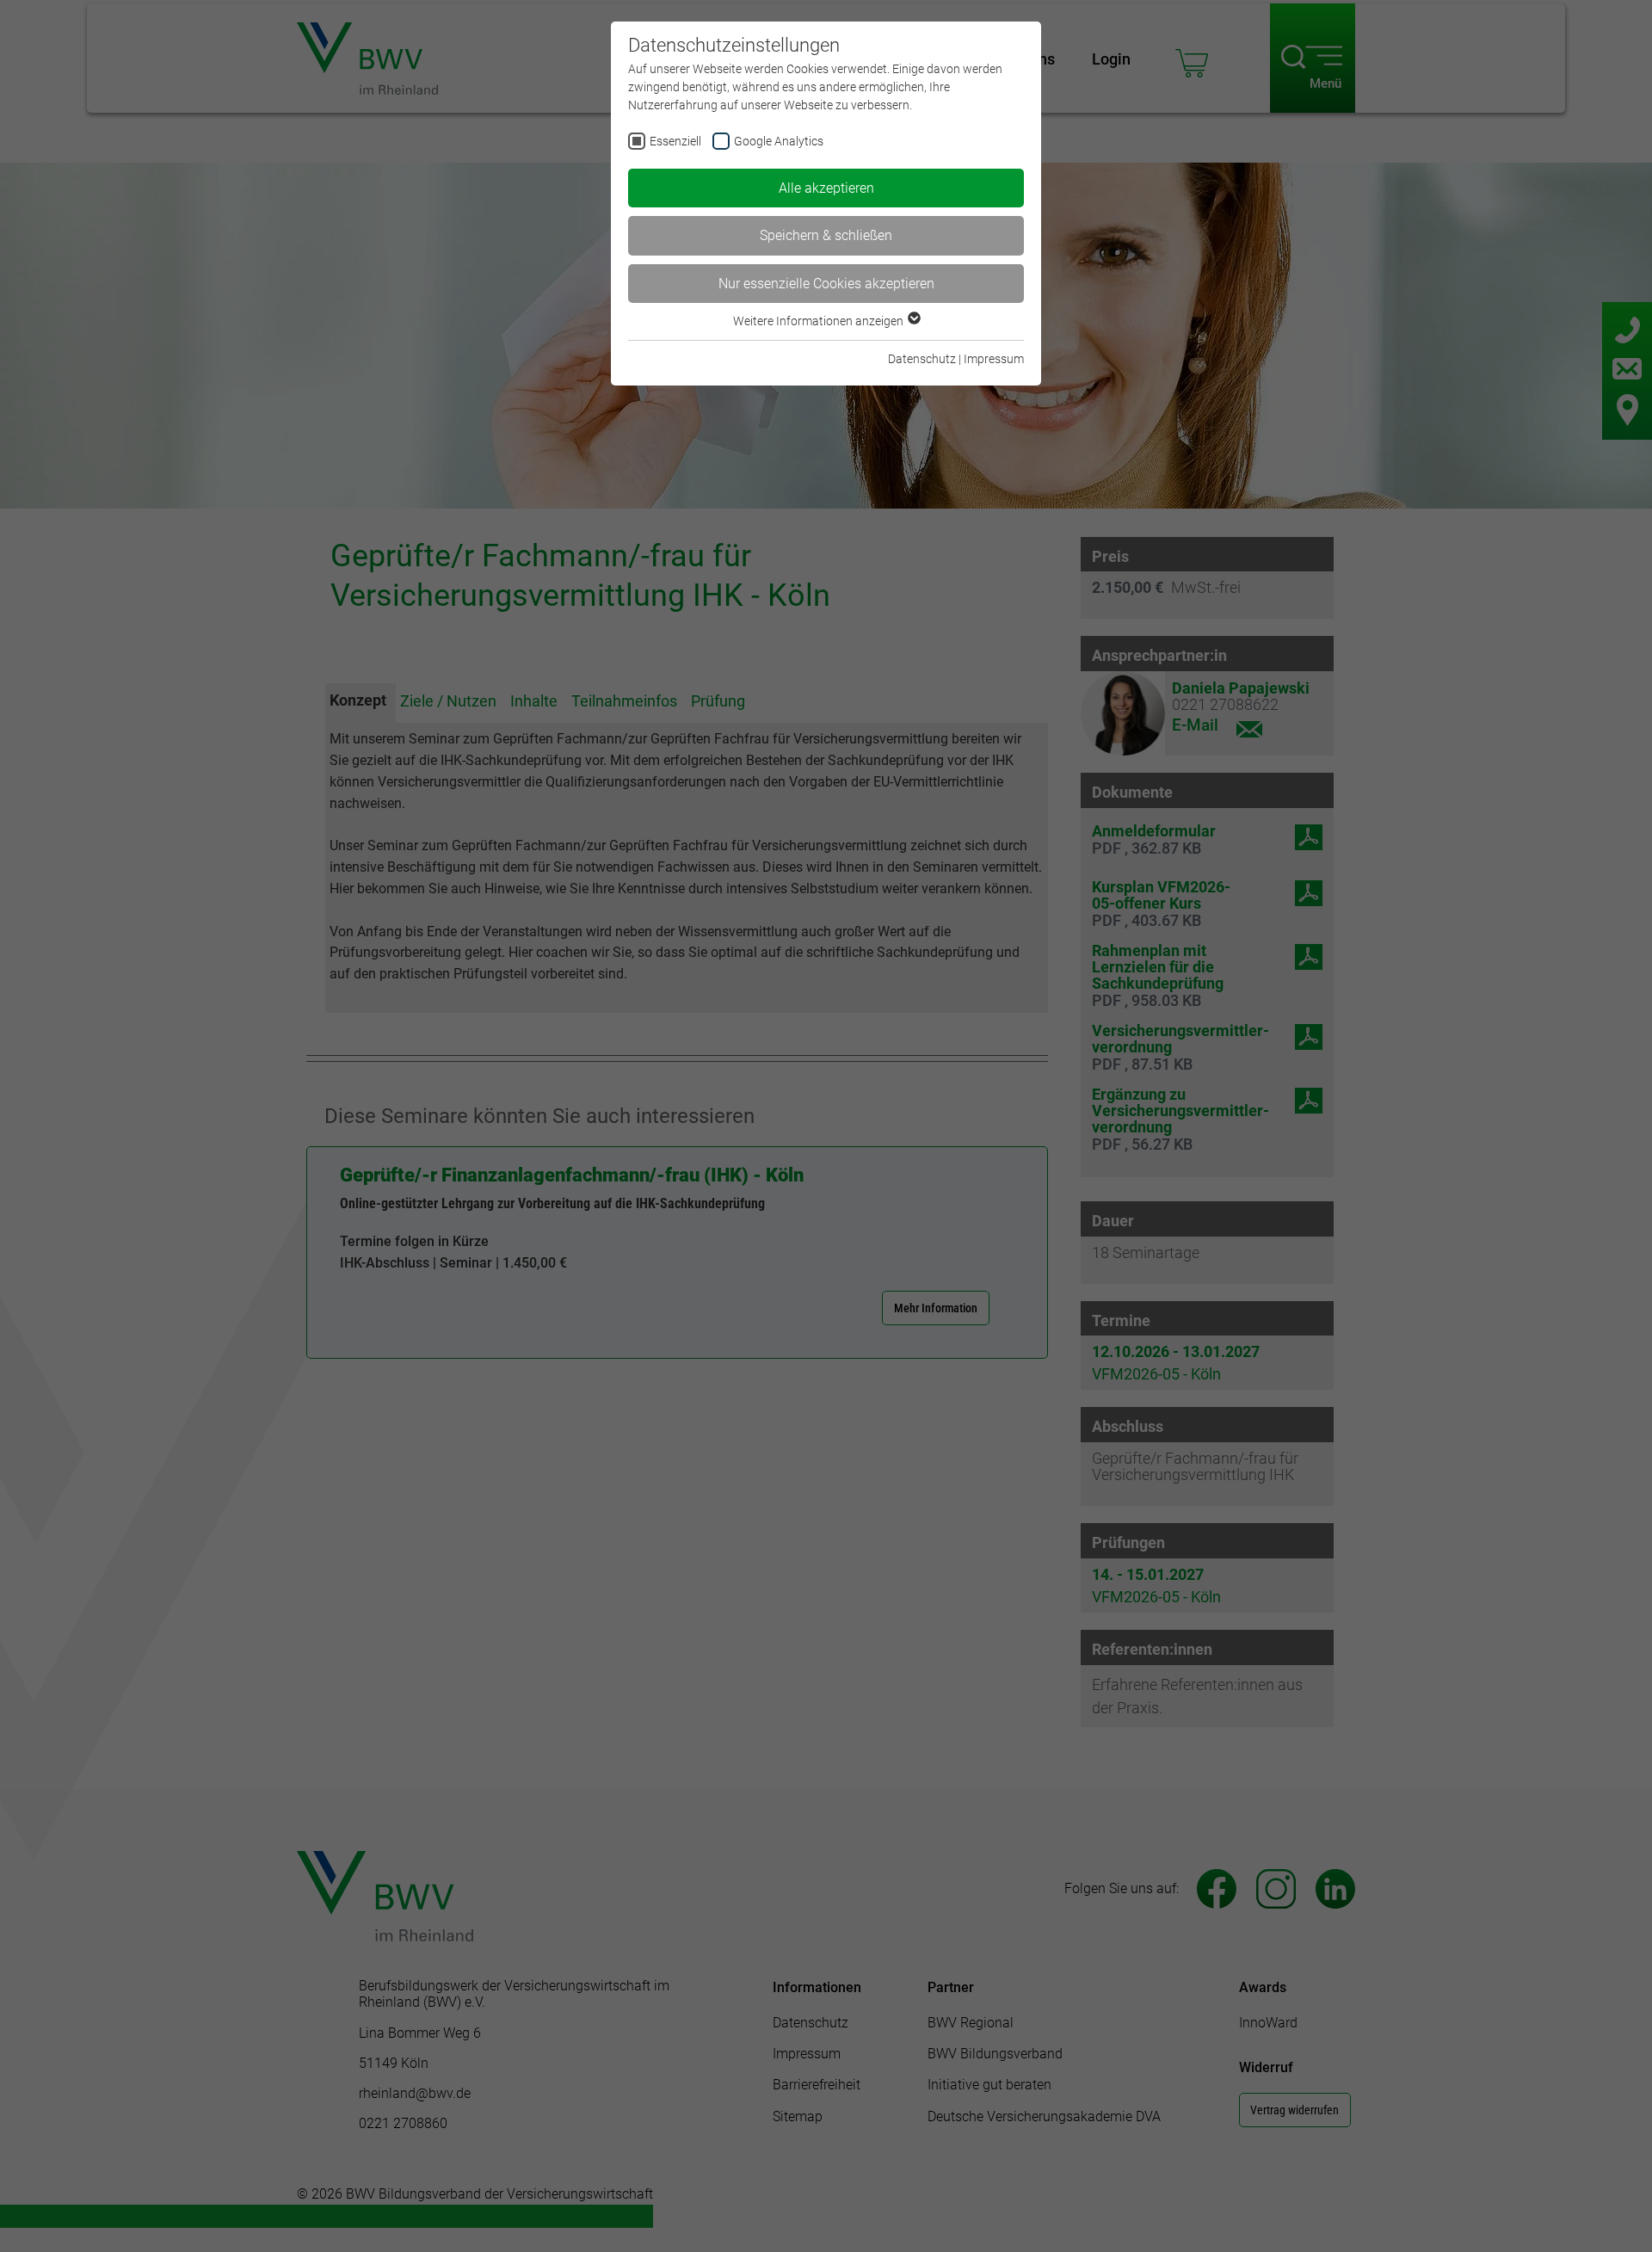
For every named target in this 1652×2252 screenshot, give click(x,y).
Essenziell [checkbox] (675, 141)
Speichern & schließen (826, 235)
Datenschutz (922, 359)
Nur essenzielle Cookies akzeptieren (826, 284)
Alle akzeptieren (826, 188)
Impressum (994, 359)
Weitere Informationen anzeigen (820, 321)
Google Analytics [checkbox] (779, 141)
